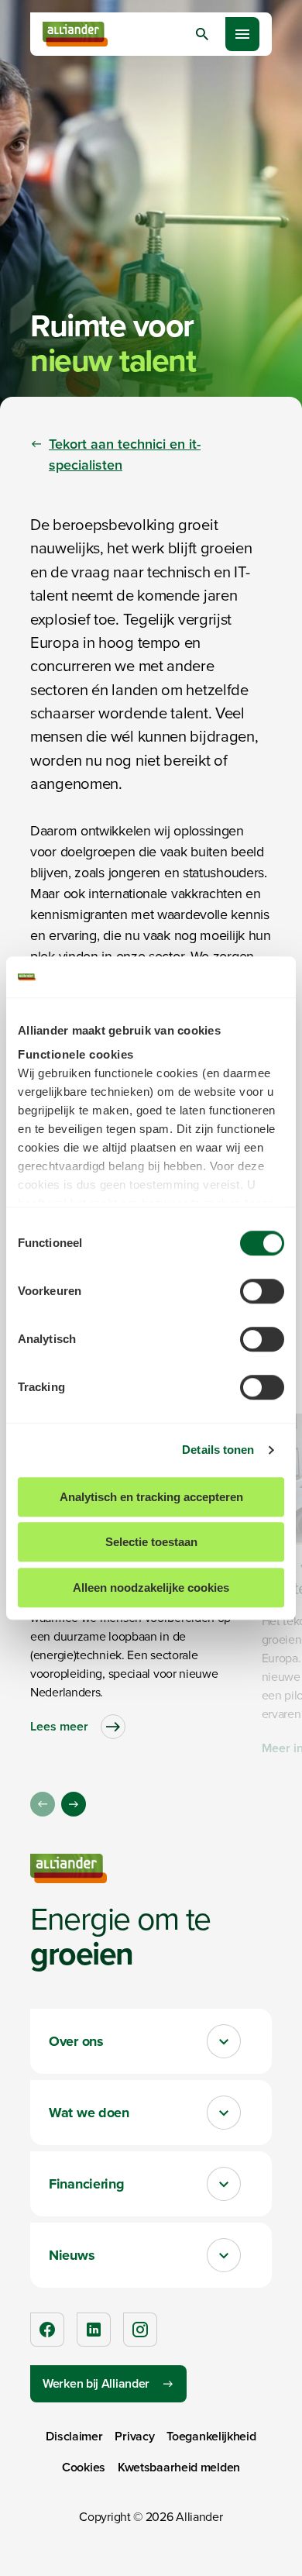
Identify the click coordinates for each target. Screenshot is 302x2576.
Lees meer (59, 1726)
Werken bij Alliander (96, 2383)
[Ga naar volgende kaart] (74, 1804)
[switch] (262, 1291)
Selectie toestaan (151, 1542)
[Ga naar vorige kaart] (43, 1804)
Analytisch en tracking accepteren (151, 1497)
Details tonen (218, 1450)
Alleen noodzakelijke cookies (151, 1588)
